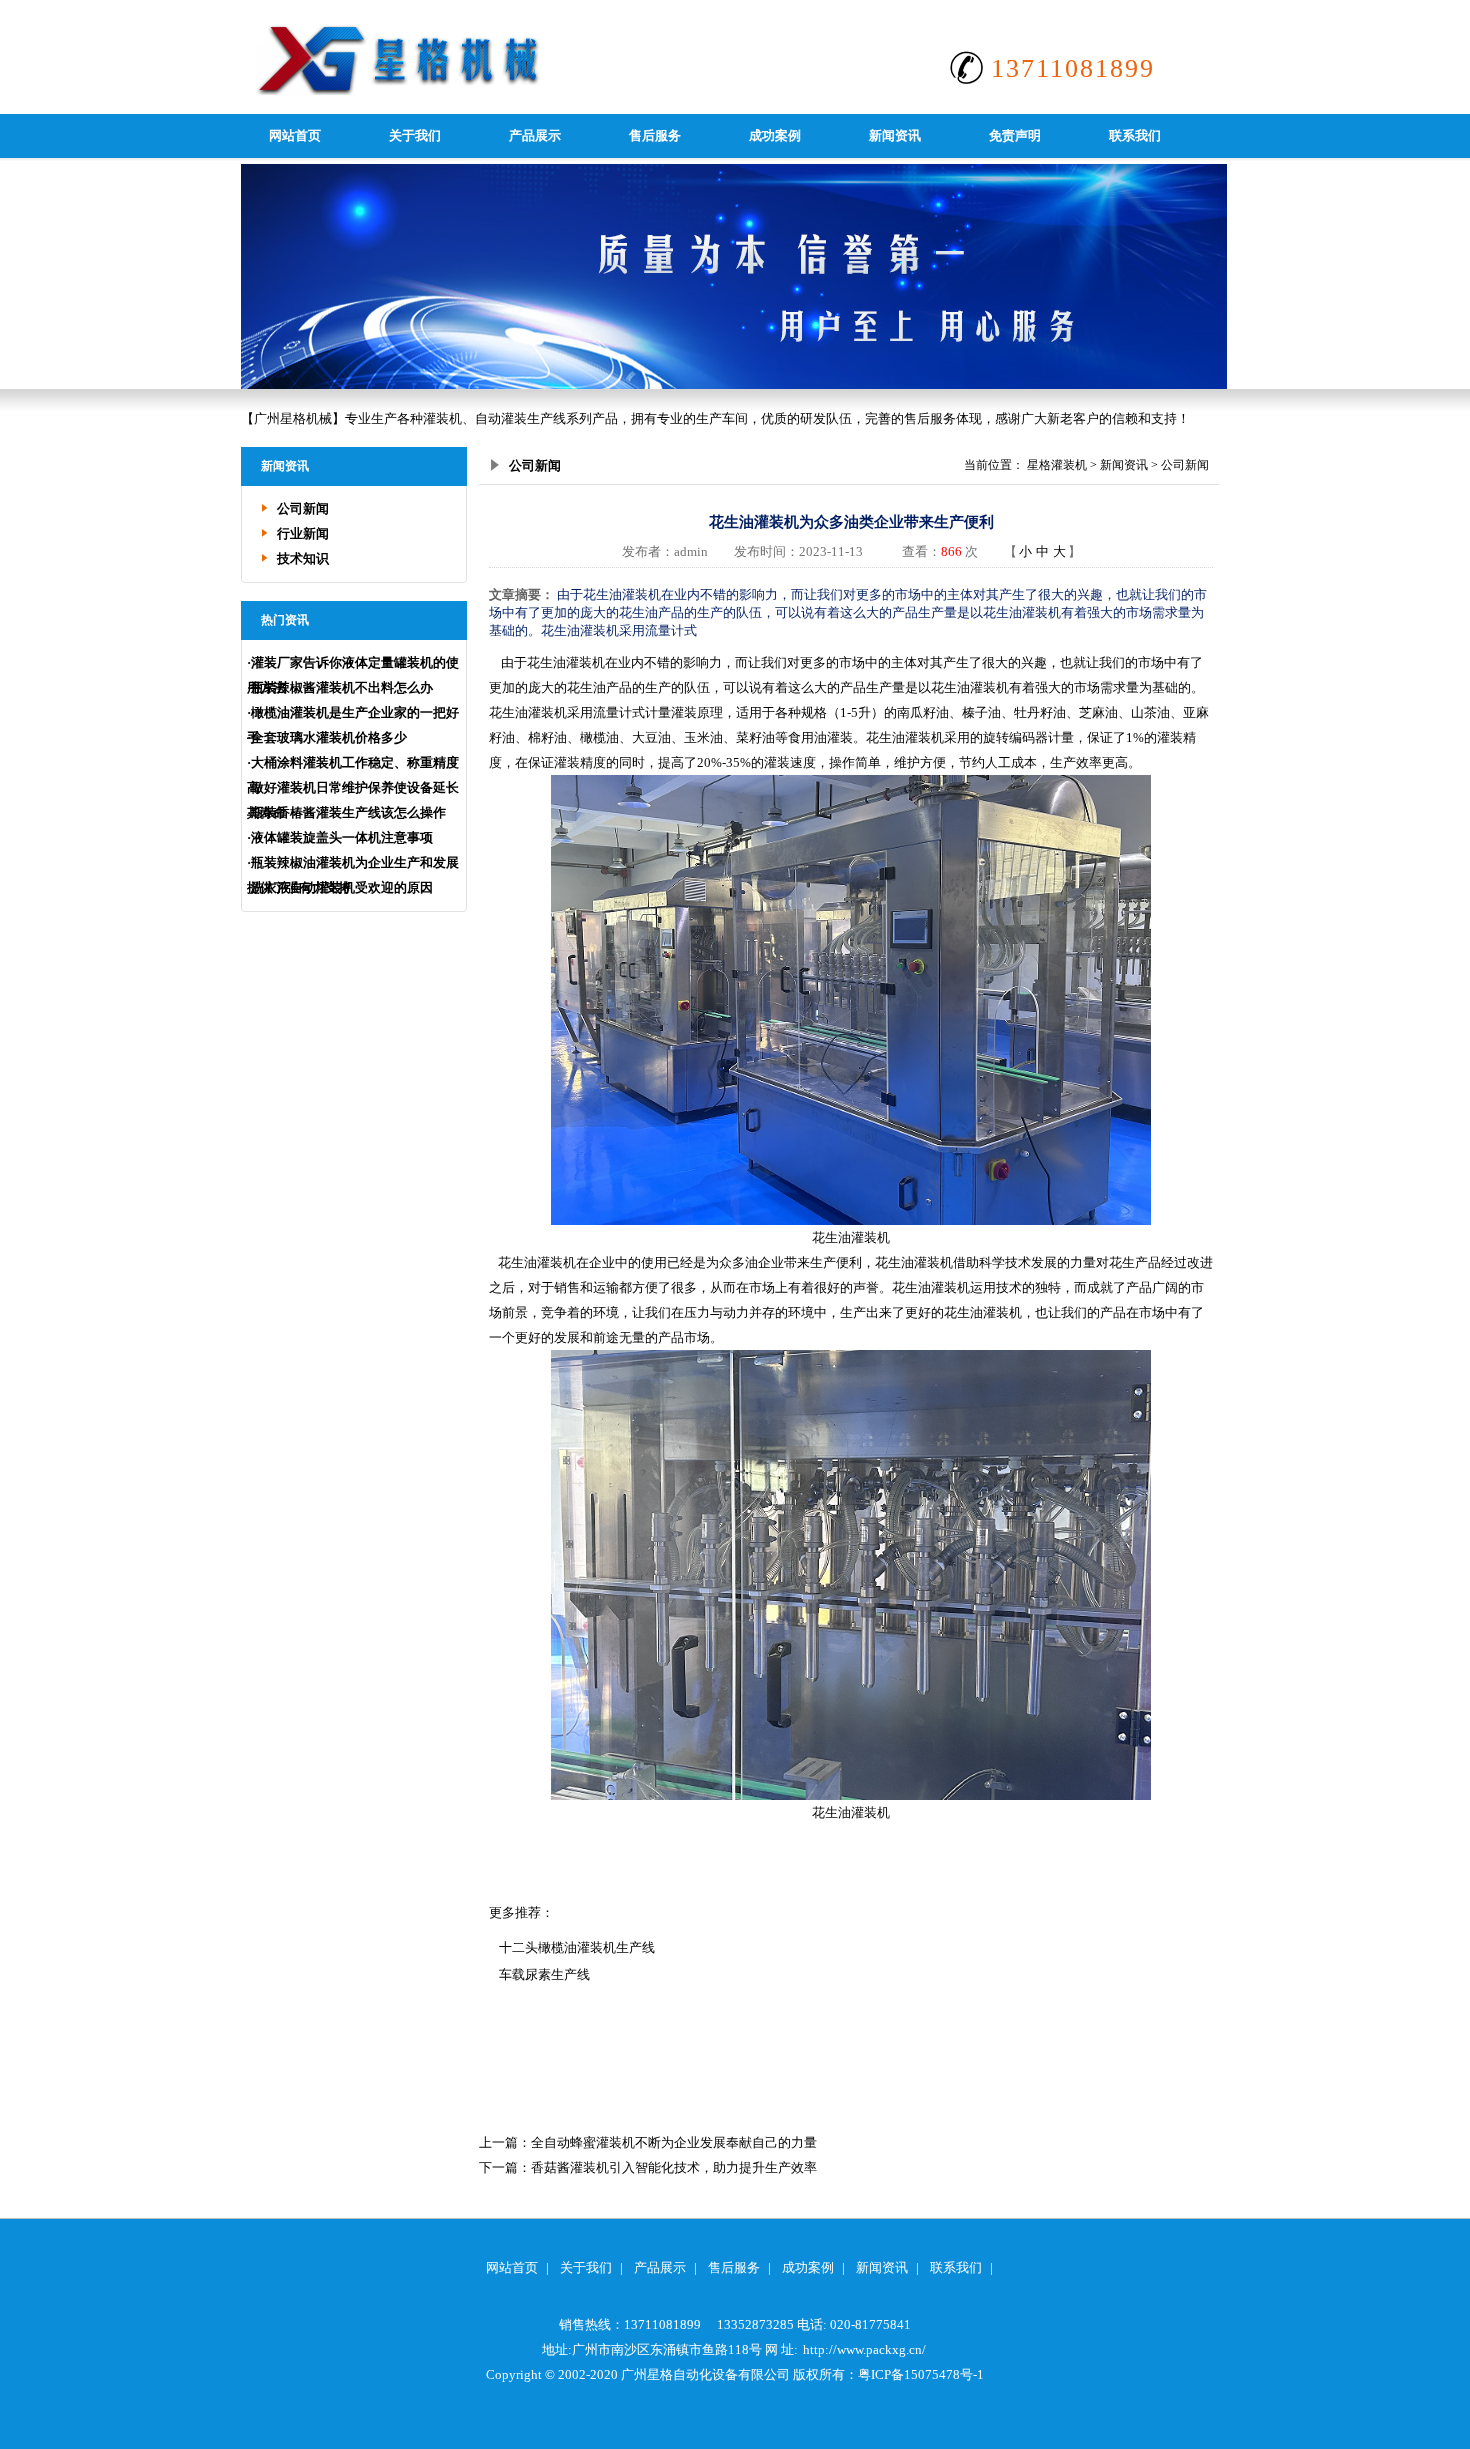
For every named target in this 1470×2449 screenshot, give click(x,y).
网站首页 (295, 135)
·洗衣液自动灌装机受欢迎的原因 (340, 887)
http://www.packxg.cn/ (864, 2349)
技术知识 (303, 558)
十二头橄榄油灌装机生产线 (577, 1947)
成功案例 (775, 135)
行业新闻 (303, 533)
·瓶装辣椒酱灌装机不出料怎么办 (340, 687)
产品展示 (535, 135)
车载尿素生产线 (544, 1974)
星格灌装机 (1057, 465)
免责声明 (1015, 135)
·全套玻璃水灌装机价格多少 (327, 737)
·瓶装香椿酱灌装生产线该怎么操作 (346, 812)
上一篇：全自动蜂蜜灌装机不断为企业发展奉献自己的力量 (648, 2142)
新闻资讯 (895, 135)
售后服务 (655, 135)
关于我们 (415, 135)
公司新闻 (303, 508)
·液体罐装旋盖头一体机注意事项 (340, 837)
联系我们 (1135, 135)
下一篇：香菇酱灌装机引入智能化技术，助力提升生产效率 (648, 2167)
